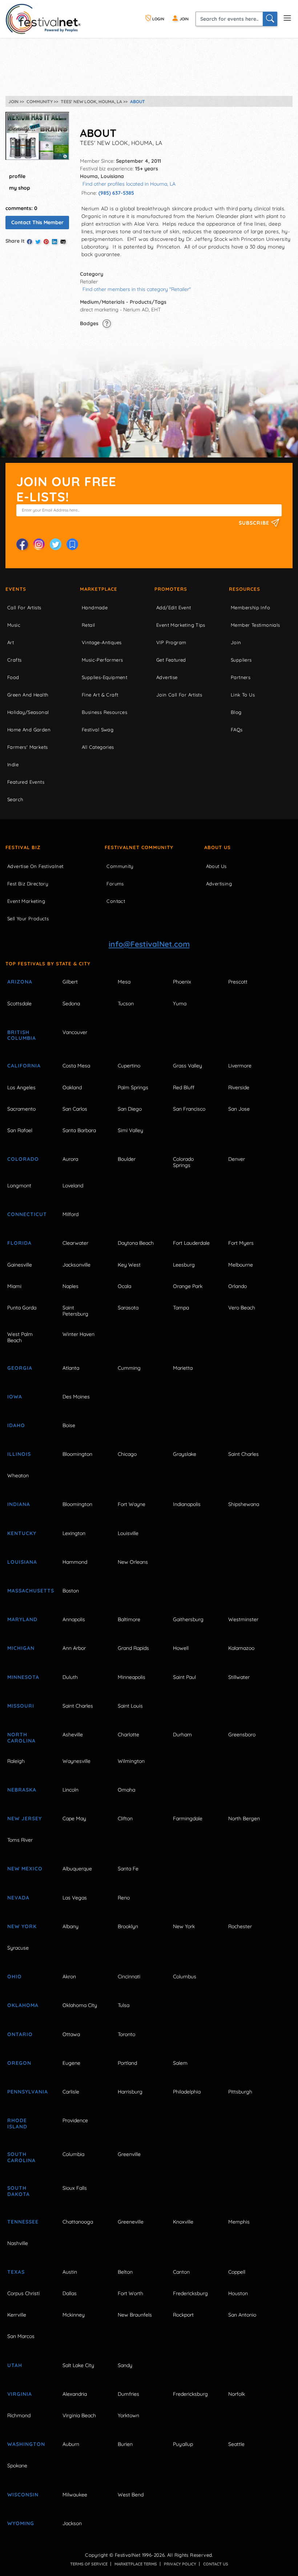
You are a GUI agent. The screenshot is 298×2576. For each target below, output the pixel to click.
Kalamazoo (241, 1648)
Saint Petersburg (75, 1311)
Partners (241, 677)
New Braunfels (135, 2315)
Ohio (15, 1977)
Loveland (73, 1186)
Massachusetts (27, 1591)
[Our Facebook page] (22, 544)
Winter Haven (78, 1334)
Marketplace (99, 589)
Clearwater (75, 1243)
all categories (98, 747)
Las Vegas (75, 1898)
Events (16, 589)
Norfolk (237, 2394)
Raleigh (16, 1761)
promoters (171, 589)
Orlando (237, 1286)
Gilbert (70, 982)
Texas (16, 2272)
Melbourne (241, 1265)
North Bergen (244, 1818)
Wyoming (21, 2523)
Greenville (129, 2154)
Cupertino (129, 1066)
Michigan (21, 1648)
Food (13, 677)
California (24, 1066)
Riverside (239, 1087)
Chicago (127, 1454)
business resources (104, 712)
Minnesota (23, 1677)
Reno (124, 1898)
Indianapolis (187, 1504)
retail (88, 625)
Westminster (243, 1619)
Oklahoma (23, 2005)
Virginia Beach (79, 2415)
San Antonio (242, 2315)
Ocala (124, 1286)
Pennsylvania (27, 2092)
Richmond (19, 2415)
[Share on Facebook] (29, 242)
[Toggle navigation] (287, 17)
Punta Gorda (22, 1308)
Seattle (236, 2444)
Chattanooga (78, 2222)
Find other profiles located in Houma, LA (129, 184)
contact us (216, 2564)
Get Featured (171, 660)
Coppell (237, 2272)
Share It (15, 241)
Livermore (240, 1066)
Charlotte (128, 1735)
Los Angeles (21, 1087)
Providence (75, 2120)
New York (22, 1926)
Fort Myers (241, 1243)
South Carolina (21, 2157)
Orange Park (188, 1286)
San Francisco (189, 1109)
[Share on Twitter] (38, 242)
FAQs (237, 730)
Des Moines (76, 1397)
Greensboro (242, 1735)
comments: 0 (21, 208)
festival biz (23, 847)
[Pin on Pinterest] (46, 242)
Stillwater (239, 1677)
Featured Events (26, 782)
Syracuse (18, 1948)
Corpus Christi (23, 2293)
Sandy (125, 2365)
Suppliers (241, 660)
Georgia (20, 1368)
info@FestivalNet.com (149, 944)
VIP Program (171, 642)
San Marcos (21, 2336)
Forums (115, 884)
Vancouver (75, 1032)
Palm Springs (133, 1087)
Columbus (185, 1977)
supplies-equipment (104, 677)
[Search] (270, 19)
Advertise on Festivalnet (35, 866)
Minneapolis (132, 1677)
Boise (69, 1425)
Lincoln (71, 1790)
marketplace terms (136, 2564)
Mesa (124, 982)
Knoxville (183, 2222)
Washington (26, 2444)
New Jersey (25, 1818)
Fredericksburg (190, 2293)
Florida (19, 1243)
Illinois (19, 1454)
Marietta (183, 1368)
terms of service (89, 2564)
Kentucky (22, 1533)
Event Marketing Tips (181, 625)
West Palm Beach (20, 1337)
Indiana (19, 1504)
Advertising (219, 884)
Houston (238, 2293)
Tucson (126, 1004)
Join (236, 642)
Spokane (17, 2466)
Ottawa (71, 2034)
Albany (71, 1926)
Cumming (129, 1368)
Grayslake (185, 1454)
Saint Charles (243, 1454)
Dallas (70, 2293)
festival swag (98, 730)
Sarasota (128, 1308)
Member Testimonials (255, 625)
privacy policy (180, 2564)
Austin (70, 2272)
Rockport (183, 2315)
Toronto (126, 2034)
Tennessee (23, 2222)
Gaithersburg (188, 1619)
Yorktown (128, 2415)
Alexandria (75, 2394)
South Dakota (19, 2191)
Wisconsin (23, 2495)
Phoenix (182, 982)
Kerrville (17, 2315)
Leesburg (184, 1265)
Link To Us (243, 695)
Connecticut (27, 1214)
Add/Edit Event (174, 607)
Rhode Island (17, 2123)
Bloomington (77, 1454)
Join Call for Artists (179, 695)
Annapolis (74, 1619)
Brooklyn (128, 1926)
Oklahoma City (80, 2005)
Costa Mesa (76, 1066)
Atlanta (71, 1368)
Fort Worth (130, 2293)
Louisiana (22, 1562)
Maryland (22, 1619)
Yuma (180, 1004)
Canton (181, 2272)
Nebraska (22, 1790)
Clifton (125, 1818)
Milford (71, 1214)
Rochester (240, 1926)
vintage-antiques (102, 642)
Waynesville (76, 1761)
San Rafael (20, 1130)
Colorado (23, 1159)
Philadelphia (187, 2092)
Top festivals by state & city (48, 964)
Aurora (70, 1159)
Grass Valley (188, 1066)
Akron (69, 1977)
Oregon (19, 2063)
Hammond (75, 1562)
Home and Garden (29, 730)
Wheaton (18, 1475)
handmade (95, 607)
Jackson (72, 2523)
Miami (14, 1286)
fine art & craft (100, 695)
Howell (181, 1648)
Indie (13, 764)
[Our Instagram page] (39, 544)
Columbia (73, 2154)
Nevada (18, 1898)
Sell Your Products (28, 918)
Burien (125, 2444)
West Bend (131, 2495)
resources (245, 589)
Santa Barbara (79, 1130)
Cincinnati (129, 1977)
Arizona (20, 982)
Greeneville (131, 2222)
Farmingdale (188, 1818)
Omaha (126, 1790)
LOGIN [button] (158, 19)
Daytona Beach (136, 1243)
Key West (129, 1265)
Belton (125, 2272)
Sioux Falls (75, 2188)
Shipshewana (244, 1504)
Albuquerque (77, 1869)
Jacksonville (76, 1265)
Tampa (181, 1308)
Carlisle (71, 2092)
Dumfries (128, 2394)
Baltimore (129, 1619)
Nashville (18, 2243)
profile (17, 176)
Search (15, 799)
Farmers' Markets (27, 747)
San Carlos (75, 1109)
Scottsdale (19, 1004)
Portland (127, 2063)
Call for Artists (24, 607)
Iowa (15, 1397)
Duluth (70, 1677)
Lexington (74, 1533)
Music (14, 625)
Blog (236, 712)
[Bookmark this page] (72, 544)
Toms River (20, 1840)
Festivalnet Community (139, 847)
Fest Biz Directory (28, 884)
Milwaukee (75, 2495)
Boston (71, 1591)
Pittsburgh (240, 2092)
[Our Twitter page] (56, 544)
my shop (20, 188)
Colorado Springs (183, 1162)
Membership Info (250, 607)
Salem (180, 2063)
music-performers (102, 660)
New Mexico (25, 1869)
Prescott (238, 982)
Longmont (19, 1186)
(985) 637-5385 (116, 193)
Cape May (74, 1818)
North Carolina (21, 1738)
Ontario (20, 2034)
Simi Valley (130, 1130)
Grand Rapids (133, 1648)
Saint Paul (184, 1677)
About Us (218, 847)
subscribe (255, 523)
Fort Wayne (132, 1504)
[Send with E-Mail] (63, 242)
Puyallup (183, 2444)
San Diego (130, 1109)
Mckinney (74, 2315)
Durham (182, 1735)
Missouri (21, 1706)
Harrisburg (130, 2092)
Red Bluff (184, 1087)
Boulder (127, 1159)
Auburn (71, 2444)
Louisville (128, 1533)
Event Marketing (26, 901)
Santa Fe (128, 1869)
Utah (15, 2365)
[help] (107, 323)
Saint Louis (130, 1706)
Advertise (167, 677)
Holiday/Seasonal (28, 712)
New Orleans (133, 1562)
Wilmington (131, 1761)
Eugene (71, 2063)
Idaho (16, 1425)
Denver (237, 1159)
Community (120, 866)
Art (11, 642)
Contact (116, 901)
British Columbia (22, 1035)
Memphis (239, 2222)
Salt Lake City (78, 2365)
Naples (71, 1286)
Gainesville (20, 1265)
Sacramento (21, 1109)
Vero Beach (242, 1308)
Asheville (73, 1735)
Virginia (20, 2394)
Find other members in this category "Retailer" (137, 289)
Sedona (71, 1004)
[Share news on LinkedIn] (55, 242)
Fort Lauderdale (191, 1243)
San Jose (239, 1109)
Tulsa (124, 2005)
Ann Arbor (74, 1648)
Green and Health (28, 695)
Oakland (72, 1087)
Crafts (14, 660)
